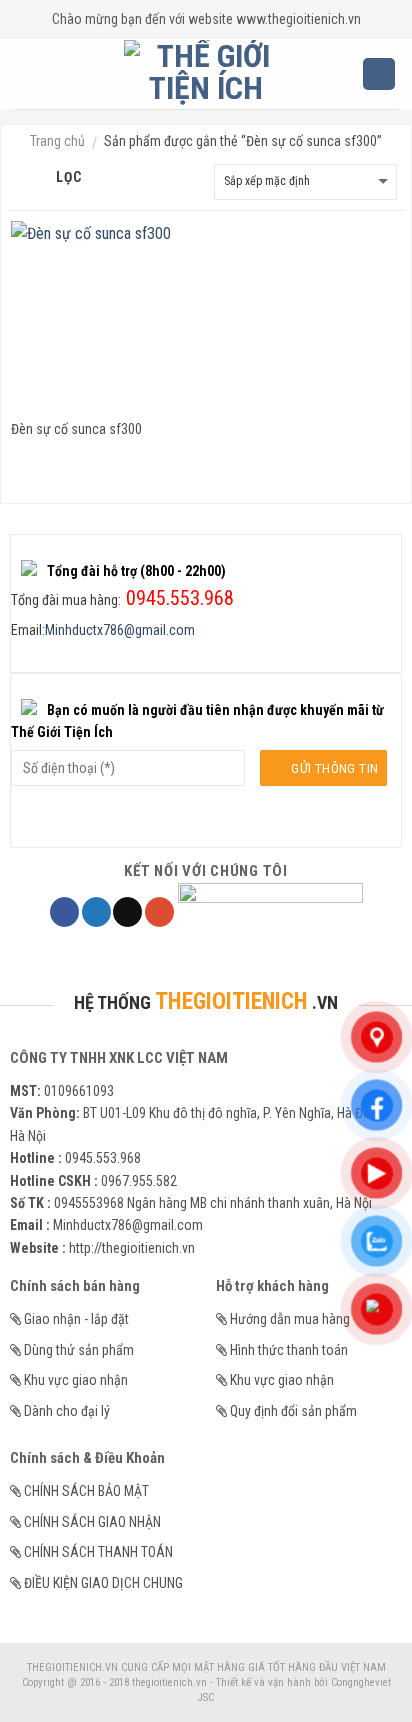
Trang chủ (57, 141)
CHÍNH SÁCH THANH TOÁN (98, 1552)
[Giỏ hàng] (379, 74)
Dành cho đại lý (67, 1411)
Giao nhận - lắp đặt (76, 1319)
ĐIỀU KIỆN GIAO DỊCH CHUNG (103, 1583)
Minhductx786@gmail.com (120, 630)
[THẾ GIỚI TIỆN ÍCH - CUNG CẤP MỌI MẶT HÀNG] (206, 74)
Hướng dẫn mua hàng (290, 1319)
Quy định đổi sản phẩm (293, 1411)
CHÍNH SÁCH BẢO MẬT (86, 1491)
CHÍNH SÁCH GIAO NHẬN (92, 1522)
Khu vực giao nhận (76, 1380)
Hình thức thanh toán (289, 1350)
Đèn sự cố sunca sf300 (76, 429)
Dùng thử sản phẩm (79, 1350)
